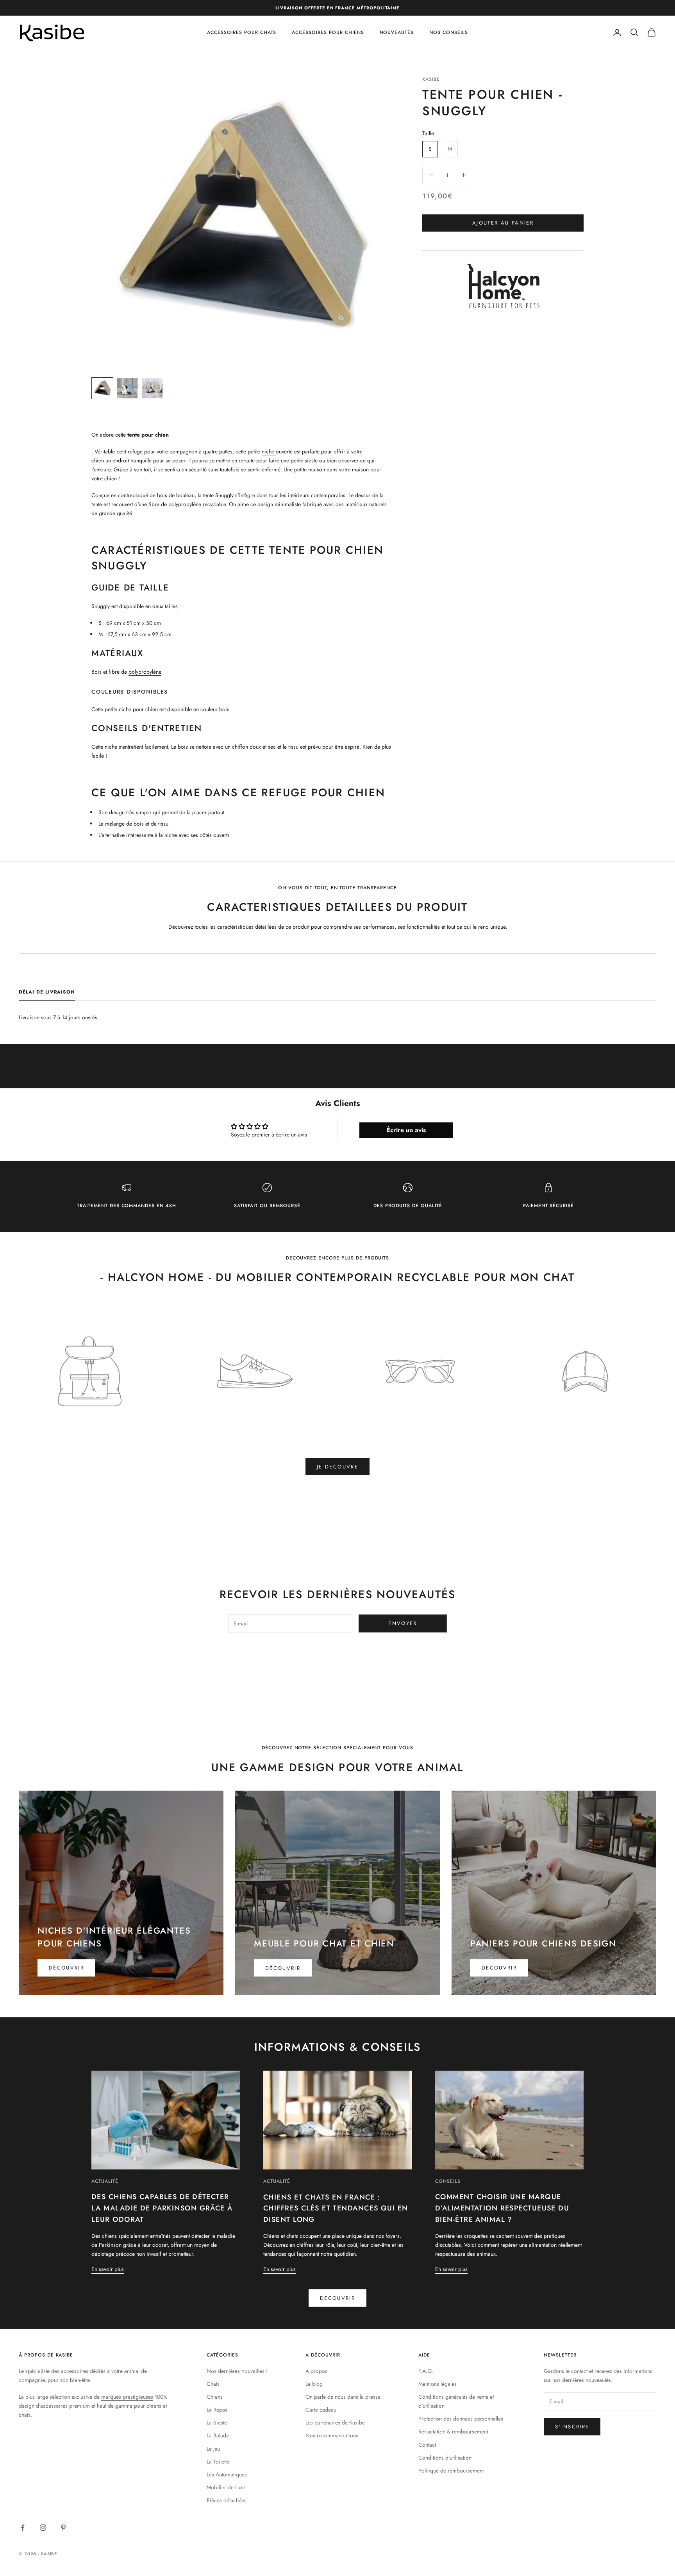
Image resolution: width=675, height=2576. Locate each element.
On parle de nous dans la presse (343, 2397)
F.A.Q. (426, 2371)
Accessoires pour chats (242, 32)
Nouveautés (397, 32)
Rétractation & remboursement (453, 2432)
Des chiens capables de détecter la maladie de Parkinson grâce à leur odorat (162, 2208)
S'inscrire (572, 2427)
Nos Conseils (449, 32)
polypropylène (145, 672)
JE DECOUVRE (337, 1467)
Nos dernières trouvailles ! (237, 2371)
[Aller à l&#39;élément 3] (152, 388)
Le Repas (217, 2410)
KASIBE (431, 79)
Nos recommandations (332, 2435)
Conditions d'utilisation (445, 2458)
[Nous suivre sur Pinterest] (63, 2528)
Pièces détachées (227, 2500)
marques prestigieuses (127, 2397)
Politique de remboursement (451, 2471)
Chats (213, 2384)
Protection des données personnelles (461, 2419)
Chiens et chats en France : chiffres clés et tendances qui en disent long (336, 2209)
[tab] (47, 994)
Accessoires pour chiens (328, 32)
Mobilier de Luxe (226, 2487)
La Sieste (217, 2423)
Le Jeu (213, 2449)
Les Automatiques (227, 2474)
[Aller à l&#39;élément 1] (102, 388)
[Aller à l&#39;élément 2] (127, 388)
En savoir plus (108, 2269)
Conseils (448, 2181)
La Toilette (218, 2462)
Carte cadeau (321, 2410)
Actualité (105, 2181)
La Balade (218, 2435)
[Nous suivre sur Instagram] (43, 2528)
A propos (316, 2371)
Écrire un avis (406, 1130)
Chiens (215, 2397)
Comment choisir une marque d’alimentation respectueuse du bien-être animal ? (502, 2208)
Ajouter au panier (503, 222)
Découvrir (66, 1968)
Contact (427, 2445)
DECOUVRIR (337, 2298)
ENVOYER (403, 1623)
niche (269, 451)
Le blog (314, 2384)
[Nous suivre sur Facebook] (23, 2528)
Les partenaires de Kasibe (335, 2423)
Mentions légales (437, 2384)
